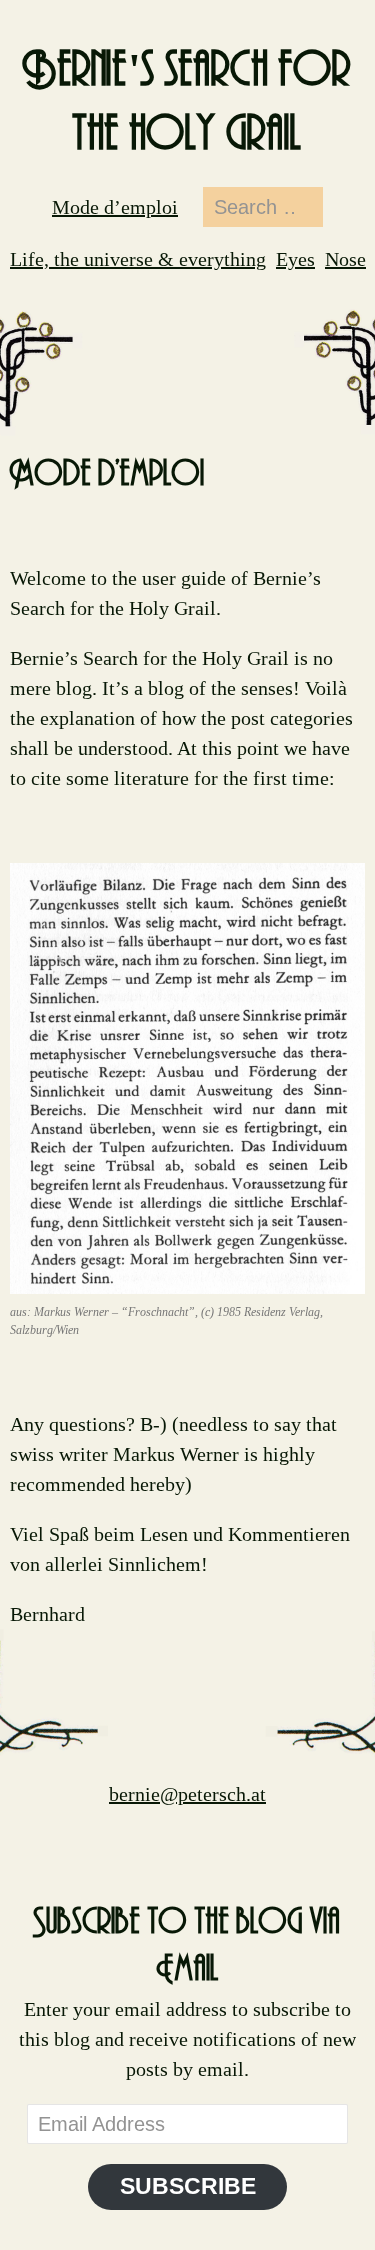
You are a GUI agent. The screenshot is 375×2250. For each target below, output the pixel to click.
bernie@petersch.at (187, 1794)
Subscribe (188, 2186)
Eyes (295, 259)
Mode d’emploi (115, 207)
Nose (345, 259)
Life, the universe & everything (138, 259)
